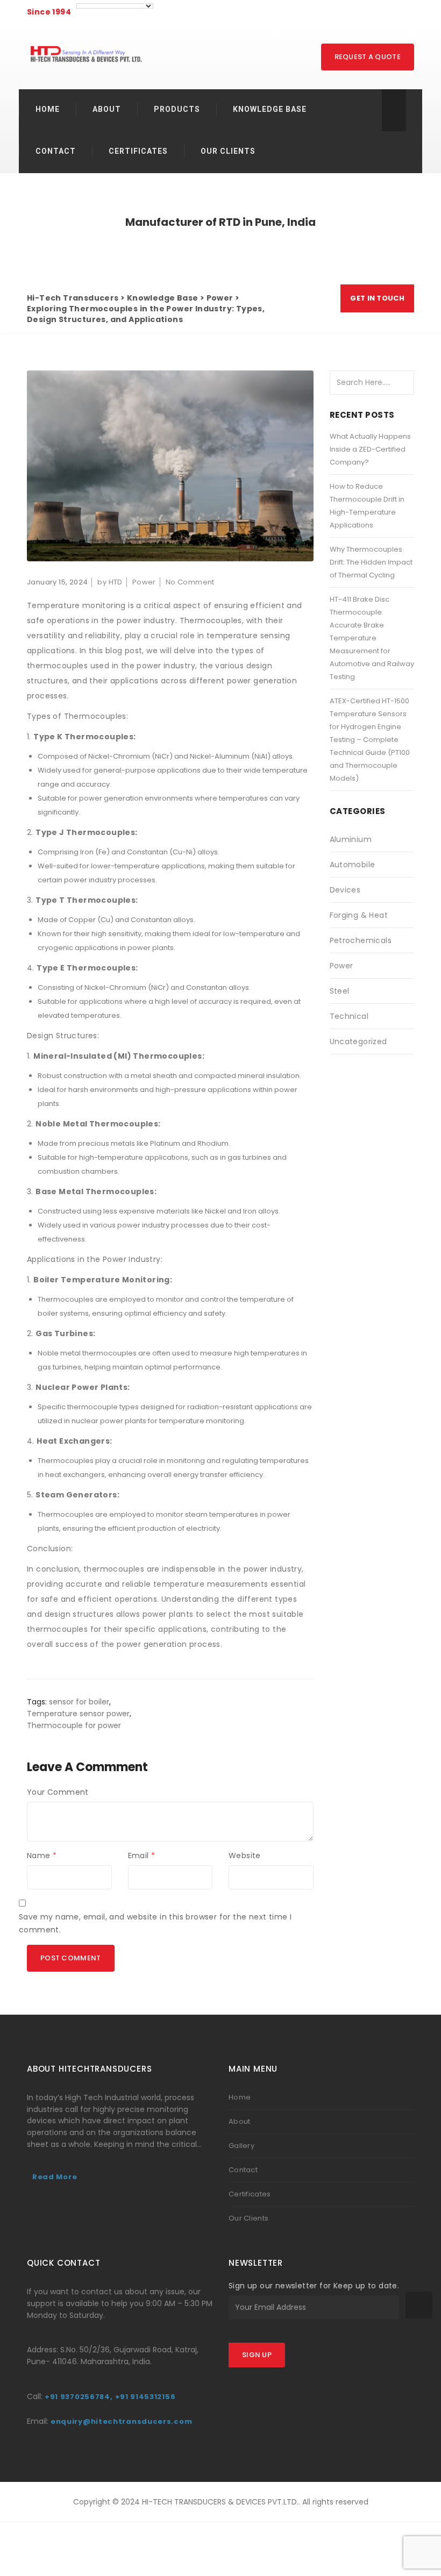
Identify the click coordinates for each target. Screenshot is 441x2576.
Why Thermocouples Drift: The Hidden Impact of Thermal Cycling (371, 562)
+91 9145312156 (145, 2397)
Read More (55, 2177)
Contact (56, 151)
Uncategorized (358, 1041)
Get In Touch (377, 298)
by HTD (110, 582)
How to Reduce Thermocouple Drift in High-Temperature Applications (367, 506)
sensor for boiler (79, 1702)
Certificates (138, 151)
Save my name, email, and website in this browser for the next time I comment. (155, 1923)
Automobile (353, 865)
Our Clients (248, 2218)
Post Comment (71, 1958)
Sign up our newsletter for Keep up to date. (314, 2286)
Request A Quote (368, 57)
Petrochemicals (361, 940)
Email (142, 1856)
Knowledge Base (270, 109)
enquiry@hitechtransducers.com (121, 2421)
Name (42, 1856)
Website (245, 1856)
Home (48, 109)
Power (144, 582)
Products (177, 109)
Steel (340, 991)
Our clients (228, 151)
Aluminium (351, 839)
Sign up (257, 2355)
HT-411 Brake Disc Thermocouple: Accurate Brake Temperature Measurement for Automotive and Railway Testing (372, 638)
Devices (345, 890)
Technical (349, 1016)
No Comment (190, 582)
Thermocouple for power (74, 1725)
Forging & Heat (359, 915)
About (107, 109)
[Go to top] (419, 2305)
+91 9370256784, (79, 2397)
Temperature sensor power (78, 1714)
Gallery (241, 2146)
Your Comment (58, 1792)
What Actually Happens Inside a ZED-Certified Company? (370, 449)
